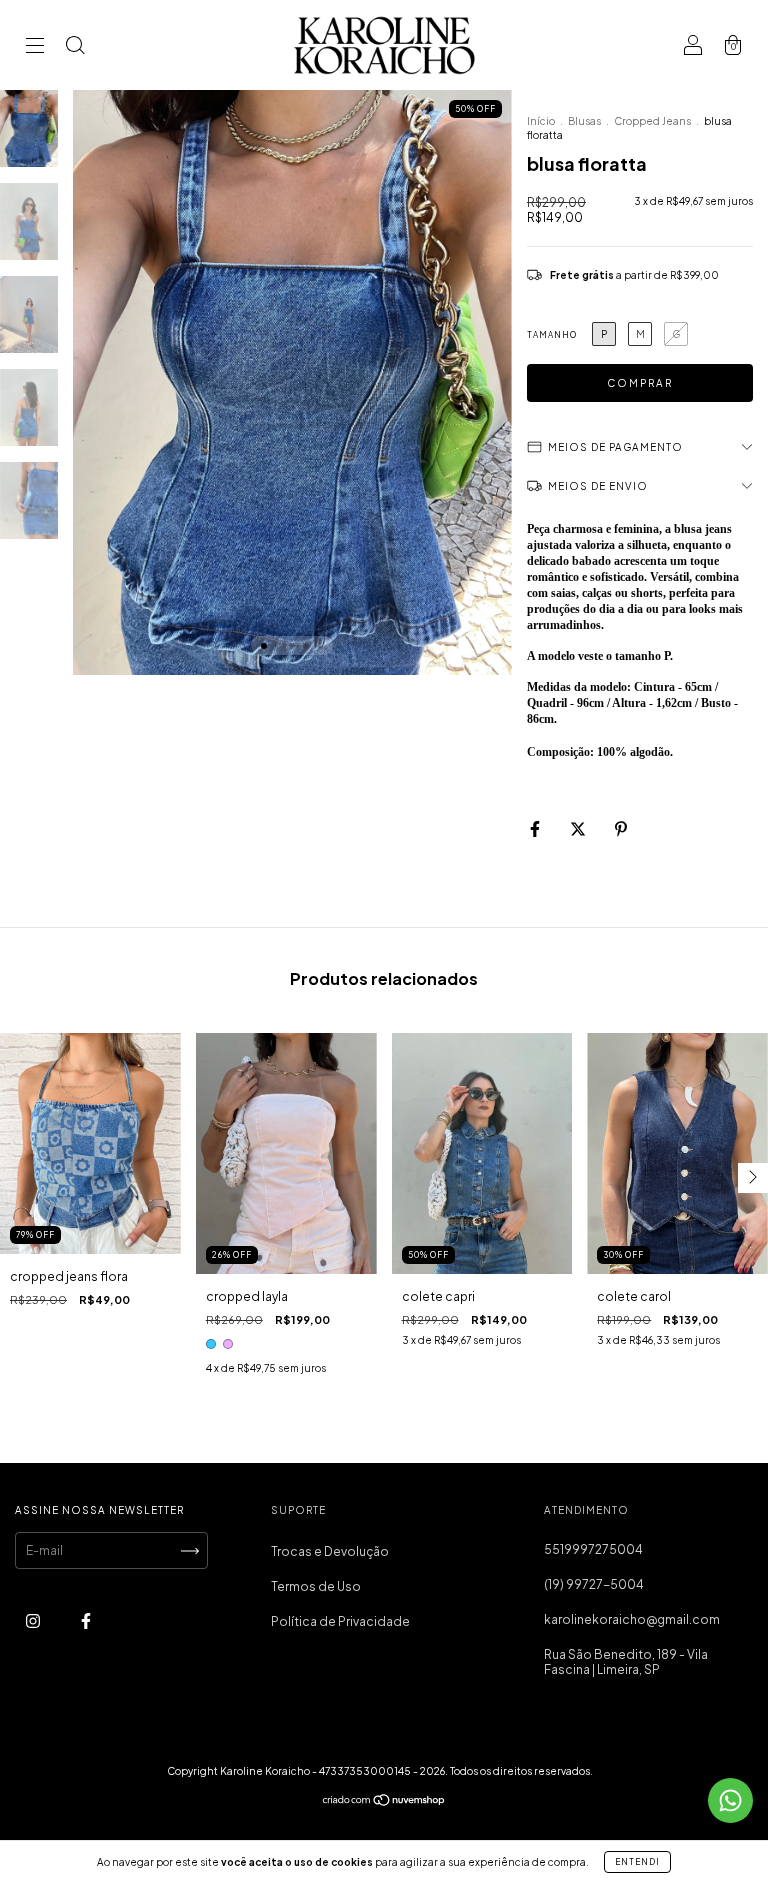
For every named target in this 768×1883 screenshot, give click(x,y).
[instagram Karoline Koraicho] (34, 1621)
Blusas (584, 121)
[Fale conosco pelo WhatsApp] (730, 1800)
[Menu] (35, 47)
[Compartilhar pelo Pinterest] (621, 828)
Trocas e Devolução (330, 1551)
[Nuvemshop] (384, 1802)
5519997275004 (593, 1549)
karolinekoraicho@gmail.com (632, 1619)
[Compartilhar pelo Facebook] (536, 828)
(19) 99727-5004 (594, 1584)
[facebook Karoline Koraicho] (86, 1621)
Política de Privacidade (340, 1621)
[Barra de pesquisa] (75, 47)
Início (541, 121)
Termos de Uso (316, 1586)
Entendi (637, 1862)
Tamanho (552, 335)
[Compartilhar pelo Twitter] (579, 828)
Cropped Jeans (652, 121)
